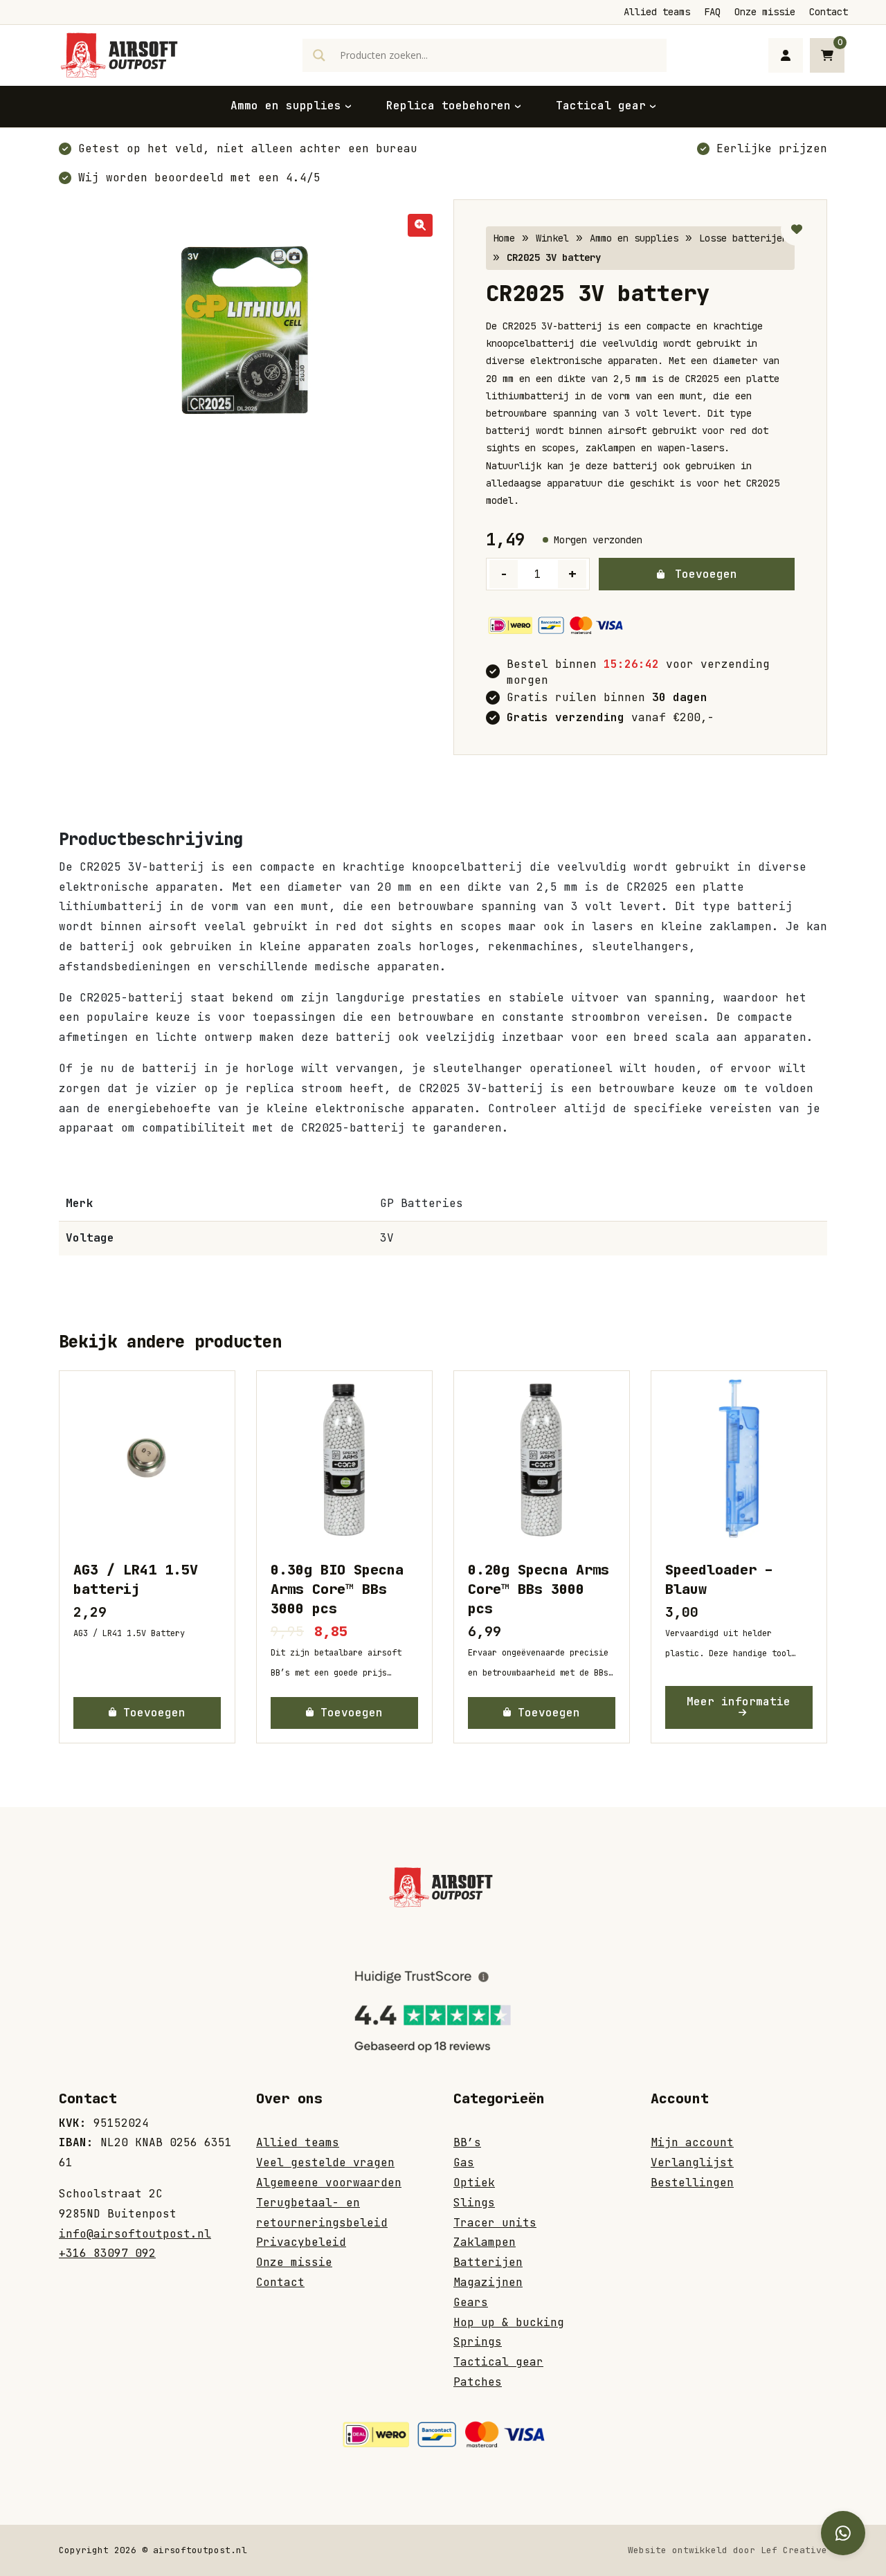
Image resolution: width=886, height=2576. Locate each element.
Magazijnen (488, 2282)
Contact (829, 12)
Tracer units (495, 2223)
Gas (464, 2162)
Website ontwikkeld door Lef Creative (727, 2550)
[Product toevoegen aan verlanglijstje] (797, 230)
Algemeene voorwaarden (329, 2183)
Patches (478, 2382)
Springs (478, 2342)
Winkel (552, 238)
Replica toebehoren (449, 106)
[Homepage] (121, 54)
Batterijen (488, 2262)
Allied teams (657, 12)
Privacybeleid (301, 2242)
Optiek (474, 2183)
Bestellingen (692, 2183)
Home (504, 238)
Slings (474, 2203)
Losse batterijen (743, 238)
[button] (420, 225)
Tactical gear (601, 106)
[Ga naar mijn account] (786, 55)
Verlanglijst (692, 2162)
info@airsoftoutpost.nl (135, 2234)
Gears (471, 2302)
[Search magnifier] (319, 55)
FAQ (712, 12)
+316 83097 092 (107, 2253)
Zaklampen (485, 2242)
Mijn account (692, 2142)
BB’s (467, 2142)
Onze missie (765, 12)
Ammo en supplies (286, 106)
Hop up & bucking (509, 2322)
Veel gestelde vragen (325, 2162)
